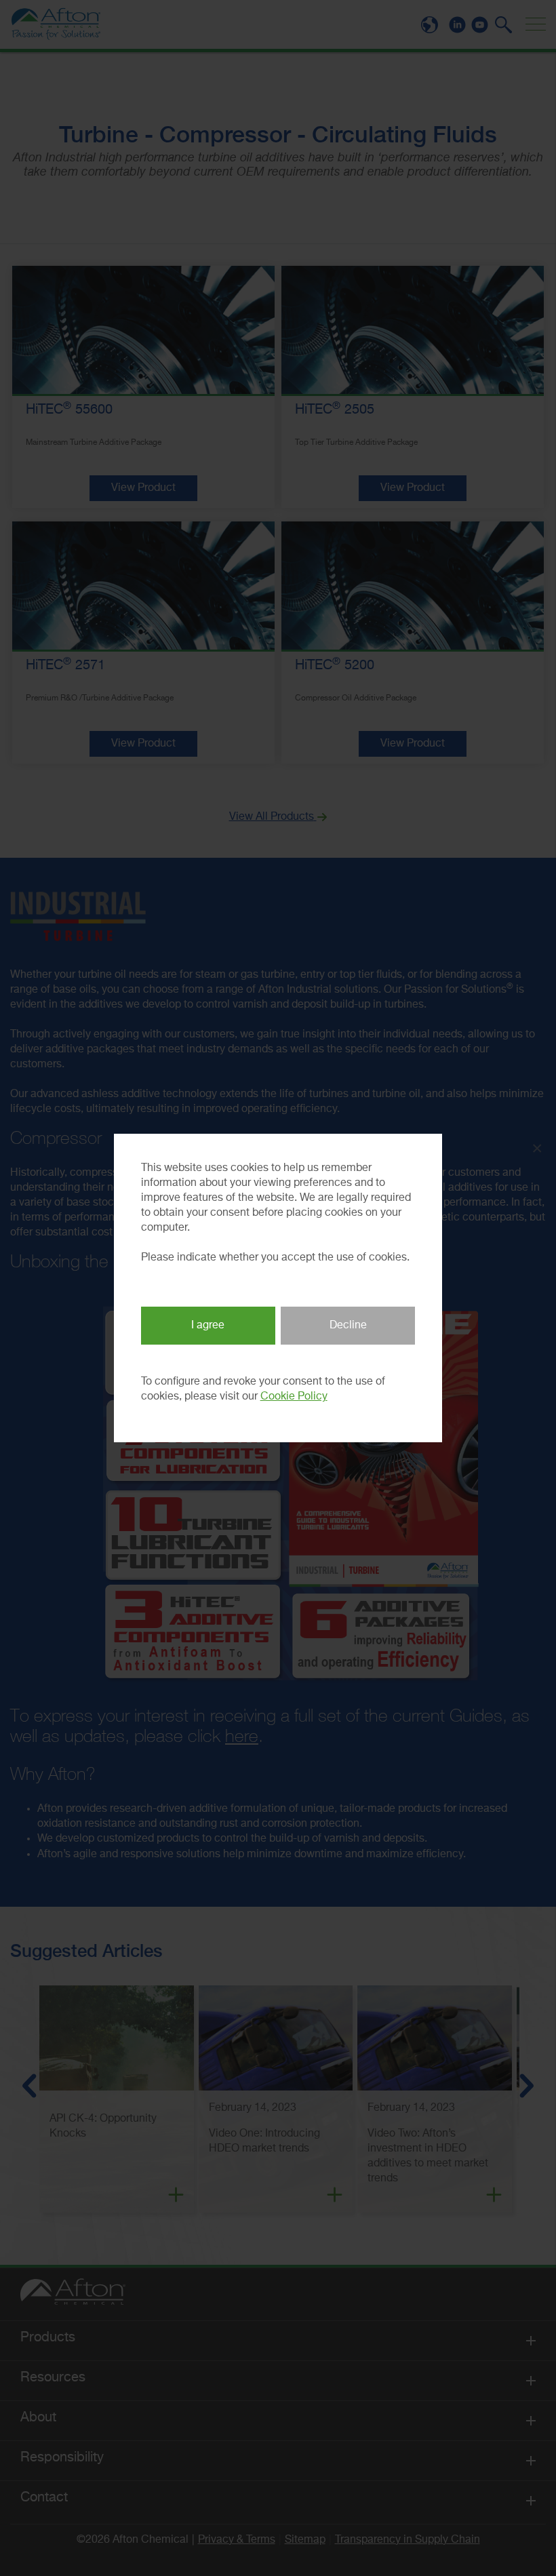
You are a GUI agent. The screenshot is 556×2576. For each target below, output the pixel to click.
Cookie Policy (294, 1397)
